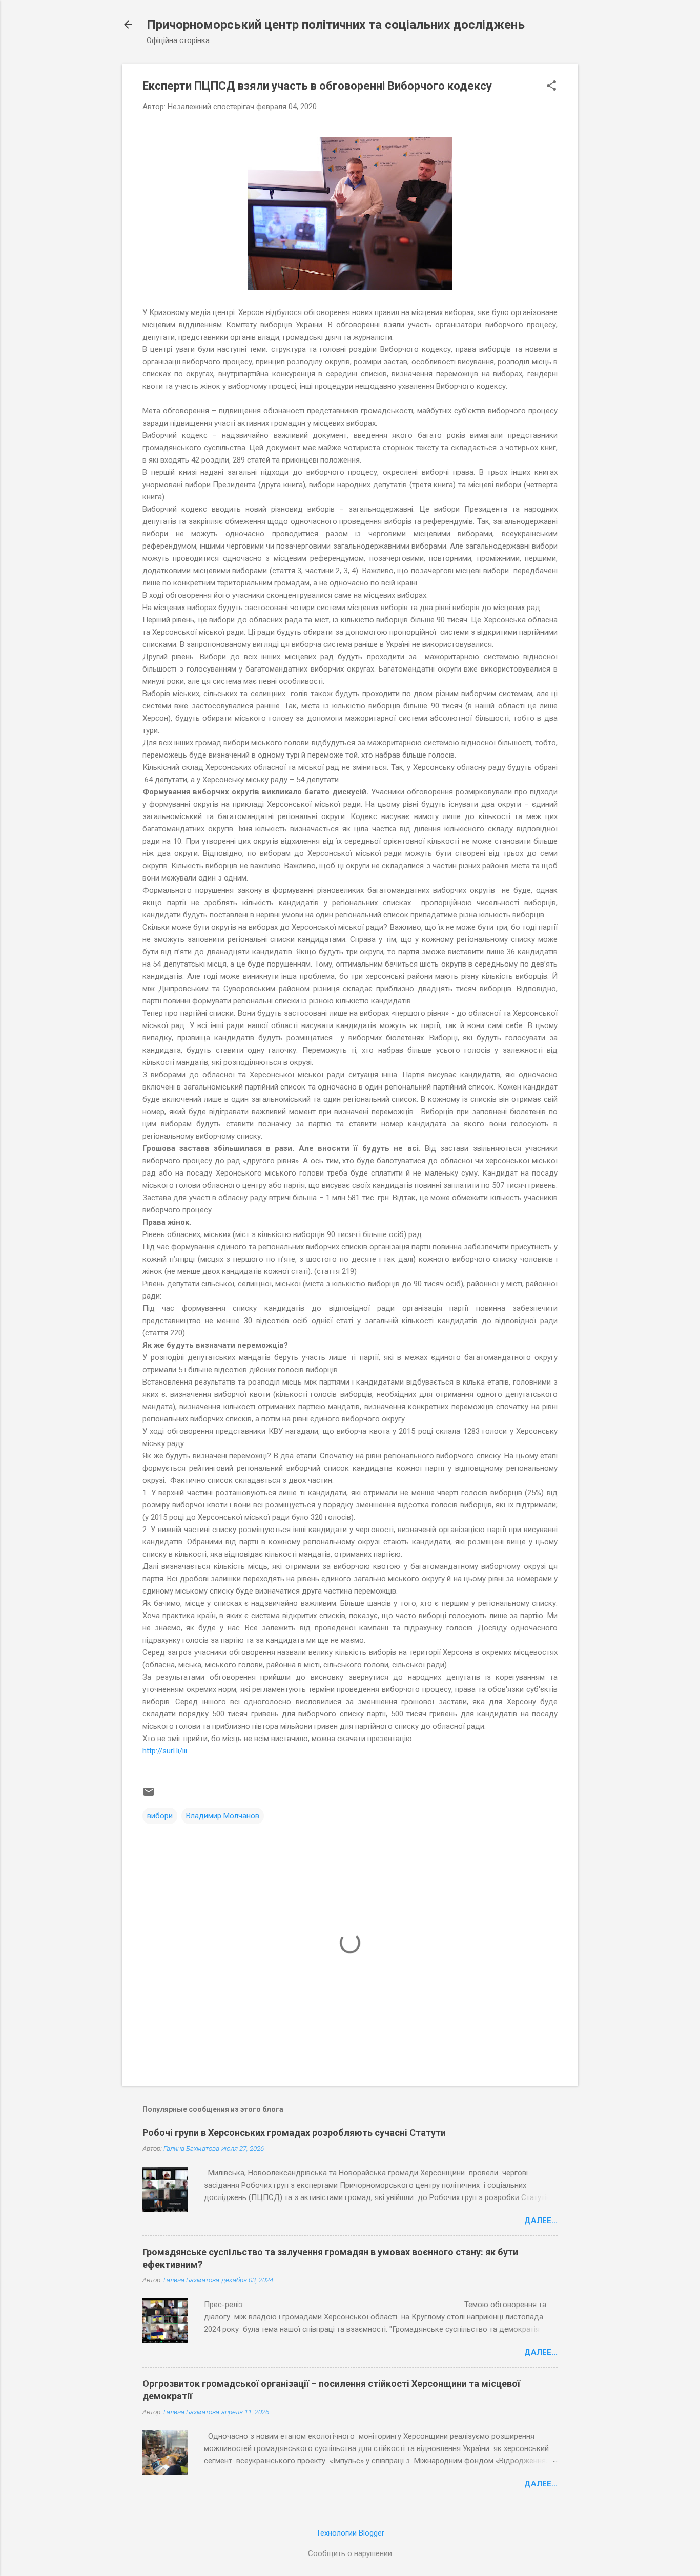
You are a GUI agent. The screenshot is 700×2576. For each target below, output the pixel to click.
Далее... (541, 2221)
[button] (551, 87)
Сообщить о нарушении (350, 2553)
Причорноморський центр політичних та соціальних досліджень (336, 25)
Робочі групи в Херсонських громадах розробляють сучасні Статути (294, 2133)
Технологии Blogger (350, 2533)
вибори (160, 1816)
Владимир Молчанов (223, 1816)
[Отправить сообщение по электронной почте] (149, 1795)
